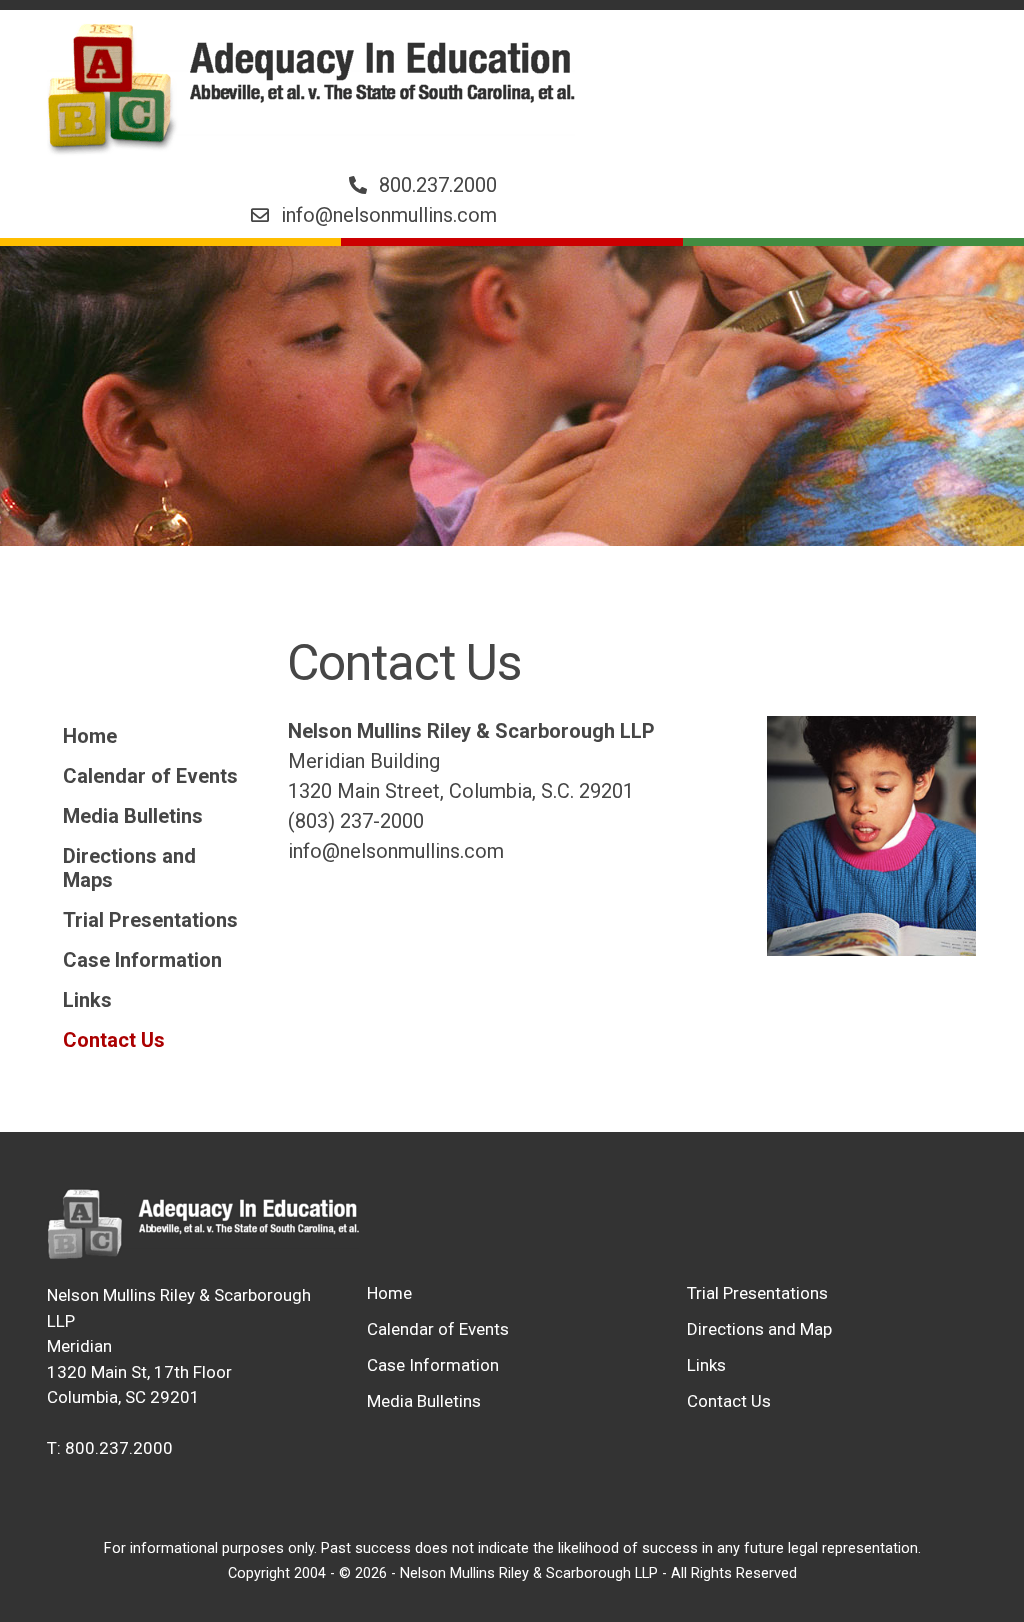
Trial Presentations (150, 920)
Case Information (142, 960)
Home (90, 736)
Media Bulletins (133, 816)
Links (87, 1000)
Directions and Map (759, 1329)
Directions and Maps (129, 868)
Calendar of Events (150, 776)
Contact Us (114, 1040)
